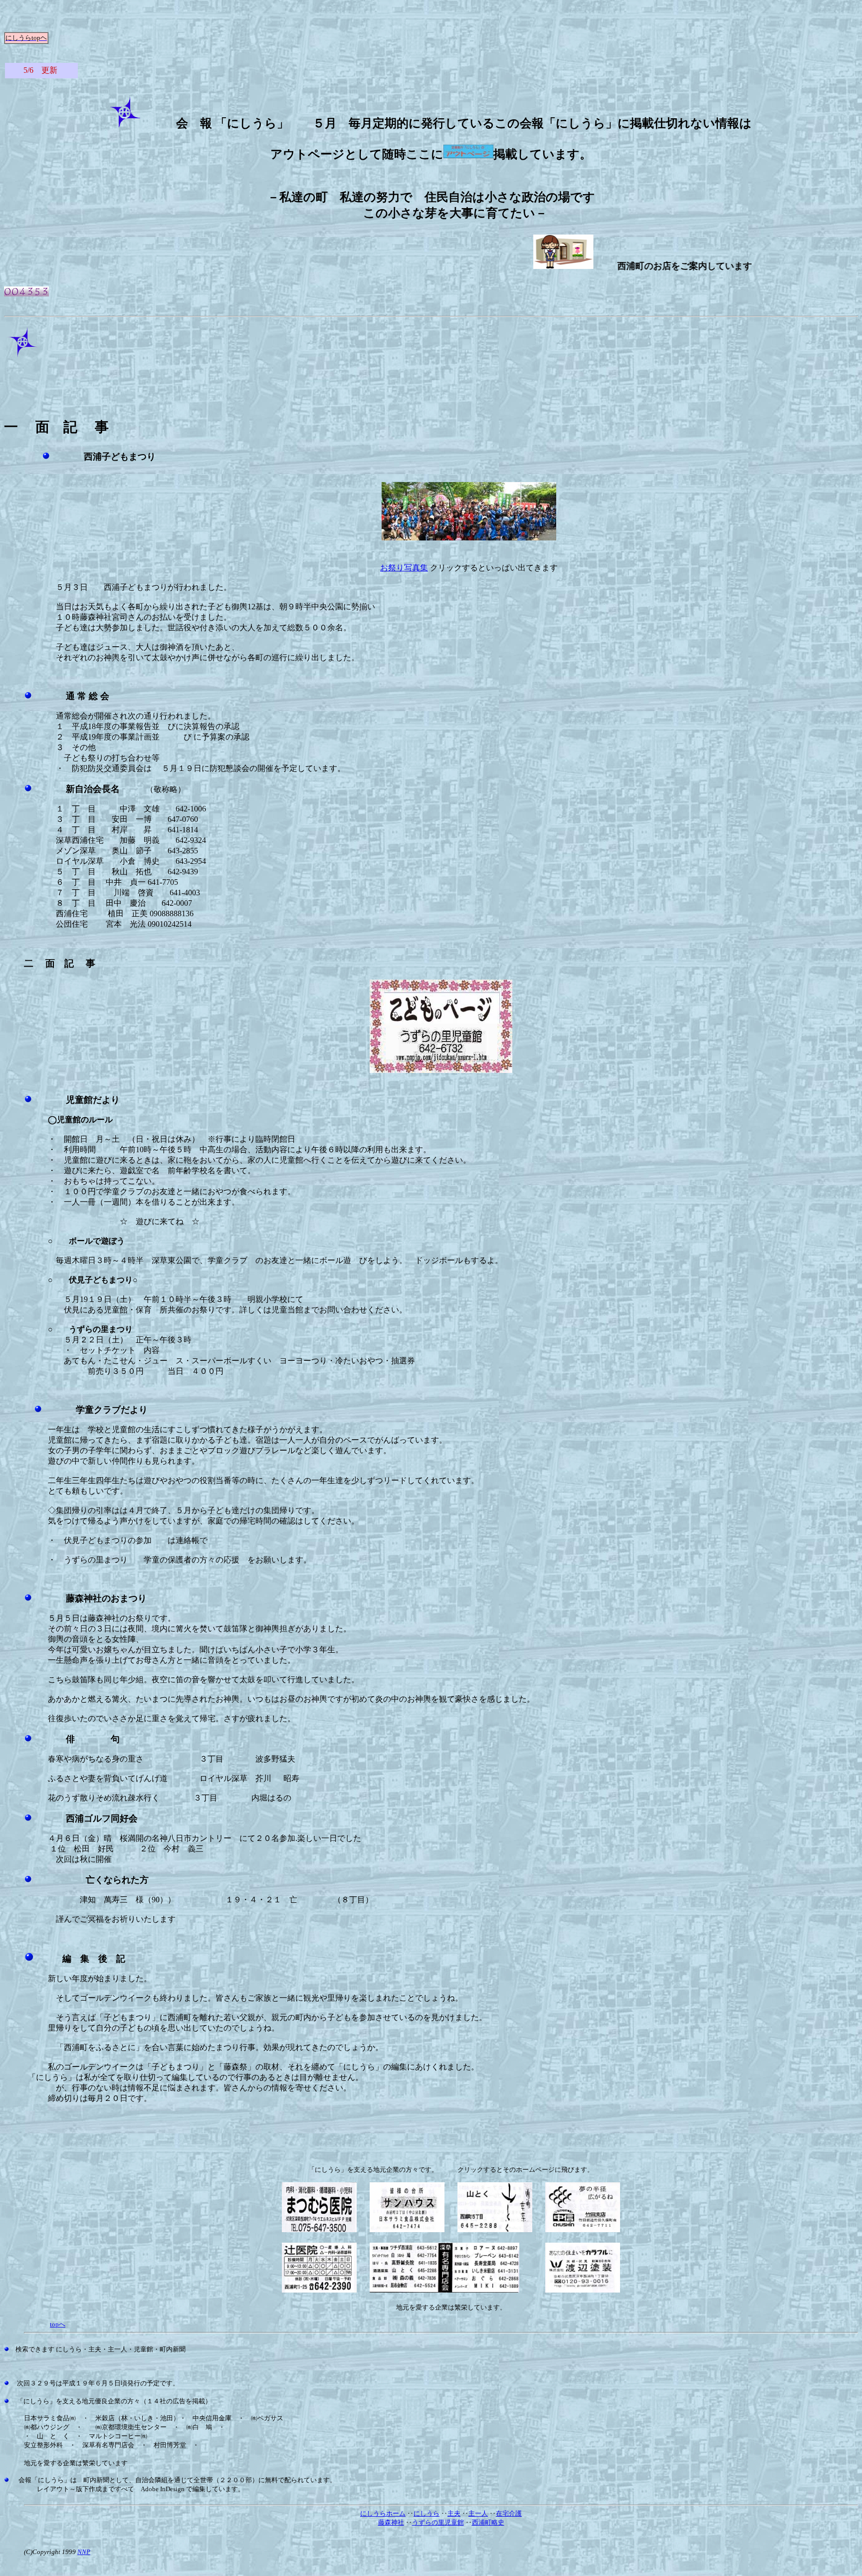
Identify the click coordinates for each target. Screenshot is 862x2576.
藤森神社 (391, 2522)
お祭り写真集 (404, 568)
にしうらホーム (383, 2513)
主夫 (454, 2513)
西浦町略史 (488, 2522)
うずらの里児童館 (438, 2522)
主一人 (478, 2513)
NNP (84, 2552)
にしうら (427, 2513)
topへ (58, 2324)
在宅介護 (509, 2513)
